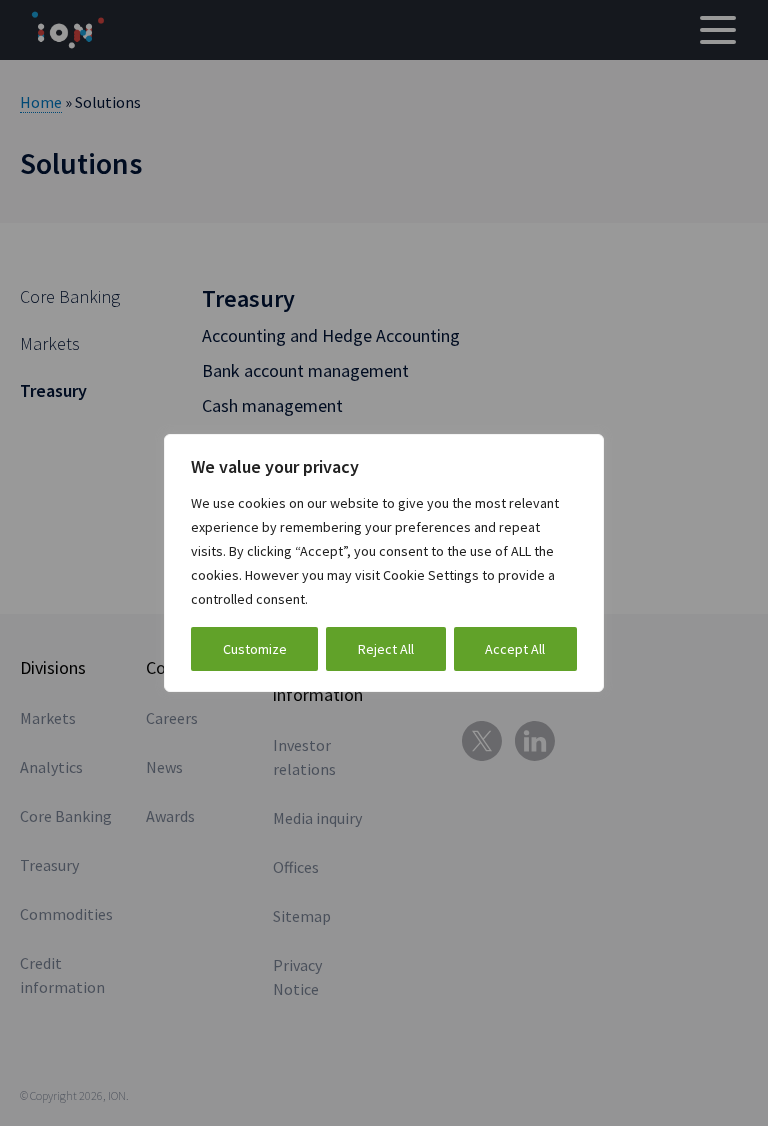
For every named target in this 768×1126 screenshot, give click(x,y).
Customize (255, 649)
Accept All (515, 649)
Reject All (386, 649)
